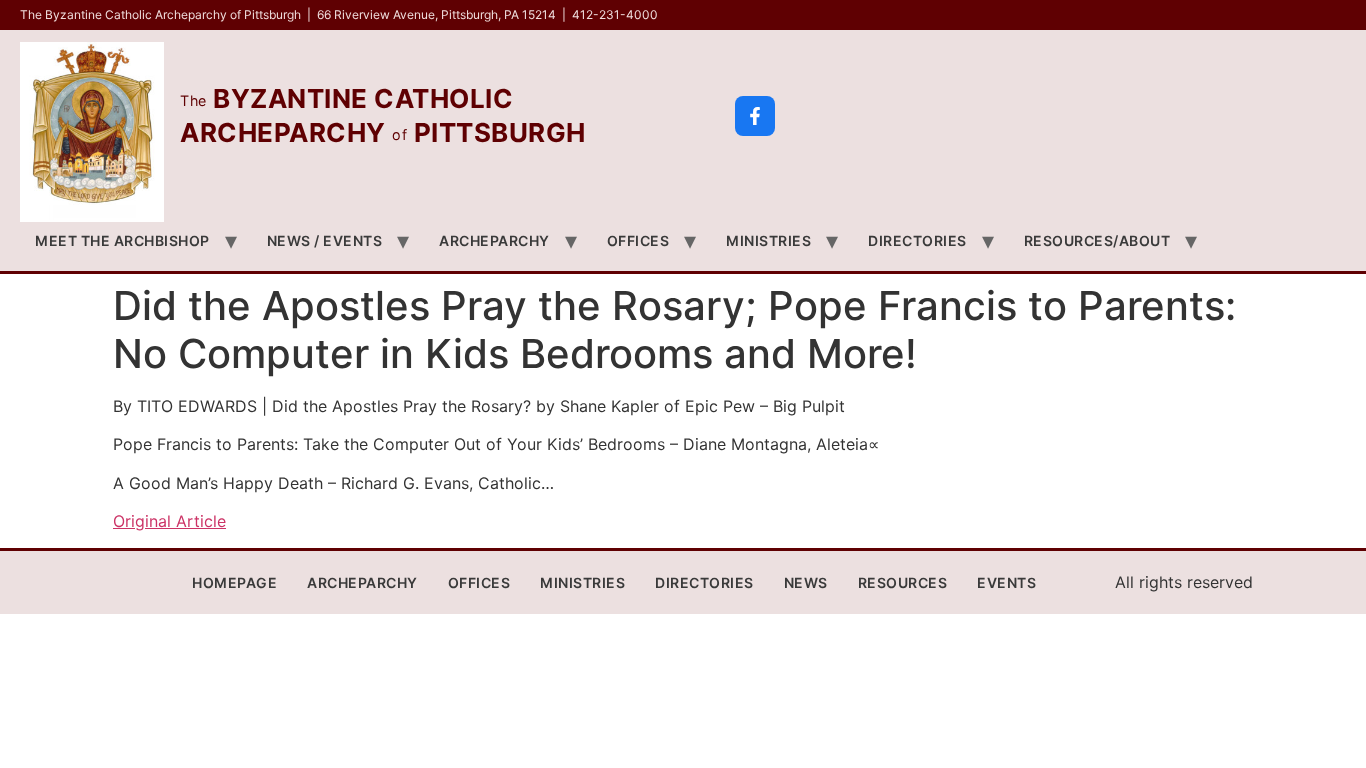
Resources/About (1097, 240)
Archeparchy (494, 240)
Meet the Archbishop (122, 240)
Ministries (768, 240)
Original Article (169, 521)
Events (1006, 582)
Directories (917, 240)
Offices (638, 240)
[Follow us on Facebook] (755, 116)
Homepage (234, 582)
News (806, 582)
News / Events (325, 240)
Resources (903, 582)
